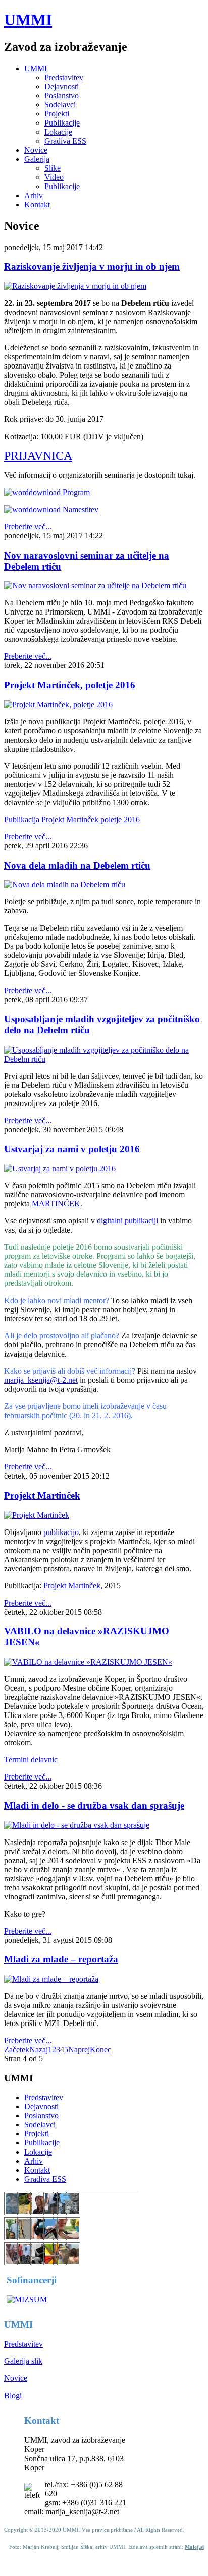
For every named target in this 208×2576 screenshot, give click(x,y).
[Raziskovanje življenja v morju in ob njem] (75, 286)
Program (75, 492)
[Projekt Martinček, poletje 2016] (58, 704)
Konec (100, 2049)
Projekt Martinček (42, 1495)
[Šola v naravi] (29, 2263)
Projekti (57, 114)
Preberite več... (28, 527)
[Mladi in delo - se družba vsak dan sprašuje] (77, 1825)
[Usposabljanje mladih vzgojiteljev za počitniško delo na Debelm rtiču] (104, 1059)
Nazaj (39, 2049)
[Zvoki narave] (16, 2263)
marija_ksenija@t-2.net (41, 1380)
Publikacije (62, 123)
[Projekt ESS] (55, 2212)
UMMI (28, 20)
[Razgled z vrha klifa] (69, 2263)
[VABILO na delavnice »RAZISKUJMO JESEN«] (88, 1662)
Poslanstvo (62, 96)
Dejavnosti (62, 86)
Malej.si (194, 2547)
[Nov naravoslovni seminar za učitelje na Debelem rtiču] (95, 586)
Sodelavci (60, 105)
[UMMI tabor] (16, 2212)
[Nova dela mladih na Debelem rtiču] (65, 884)
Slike (53, 168)
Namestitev (80, 509)
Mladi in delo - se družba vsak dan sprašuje (94, 1805)
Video (54, 177)
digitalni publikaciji (127, 1221)
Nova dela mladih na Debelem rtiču (77, 865)
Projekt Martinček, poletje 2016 (70, 685)
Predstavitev (64, 77)
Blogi (13, 2395)
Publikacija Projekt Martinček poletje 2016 (72, 819)
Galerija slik (23, 2361)
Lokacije (58, 132)
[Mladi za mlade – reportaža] (51, 1979)
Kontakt (37, 204)
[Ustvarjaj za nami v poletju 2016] (60, 1168)
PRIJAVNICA (38, 456)
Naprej (79, 2049)
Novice (36, 150)
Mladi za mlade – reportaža (61, 1959)
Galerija (37, 159)
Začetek (17, 2049)
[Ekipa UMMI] (16, 2237)
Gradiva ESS (65, 141)
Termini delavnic (31, 1760)
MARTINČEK (56, 1204)
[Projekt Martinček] (37, 1515)
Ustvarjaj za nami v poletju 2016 (72, 1149)
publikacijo (61, 1532)
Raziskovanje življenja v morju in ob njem (92, 266)
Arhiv (34, 195)
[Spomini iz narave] (69, 2212)
